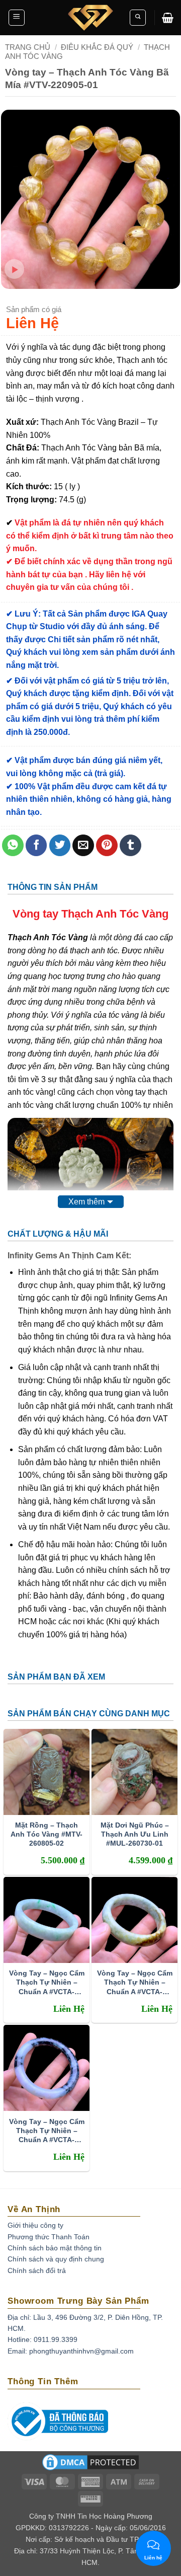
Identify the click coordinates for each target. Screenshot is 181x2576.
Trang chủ (28, 47)
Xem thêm (86, 1202)
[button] (17, 18)
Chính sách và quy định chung (56, 2259)
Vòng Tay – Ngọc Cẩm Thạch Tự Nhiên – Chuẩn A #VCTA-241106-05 (135, 1982)
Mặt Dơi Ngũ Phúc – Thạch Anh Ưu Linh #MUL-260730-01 (135, 1834)
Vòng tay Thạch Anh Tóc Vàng (90, 914)
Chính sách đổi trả (37, 2270)
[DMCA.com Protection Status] (90, 2466)
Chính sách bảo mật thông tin (55, 2248)
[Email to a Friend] (83, 845)
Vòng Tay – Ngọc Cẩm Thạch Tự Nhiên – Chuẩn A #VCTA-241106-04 (47, 2131)
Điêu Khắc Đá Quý (97, 47)
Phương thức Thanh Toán (49, 2237)
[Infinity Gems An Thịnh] (90, 18)
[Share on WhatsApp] (13, 845)
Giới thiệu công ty (35, 2225)
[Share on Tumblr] (130, 845)
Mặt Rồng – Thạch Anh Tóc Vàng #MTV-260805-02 (47, 1834)
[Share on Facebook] (36, 845)
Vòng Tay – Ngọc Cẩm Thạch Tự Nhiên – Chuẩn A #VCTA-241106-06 (47, 1982)
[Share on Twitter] (60, 845)
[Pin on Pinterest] (107, 845)
